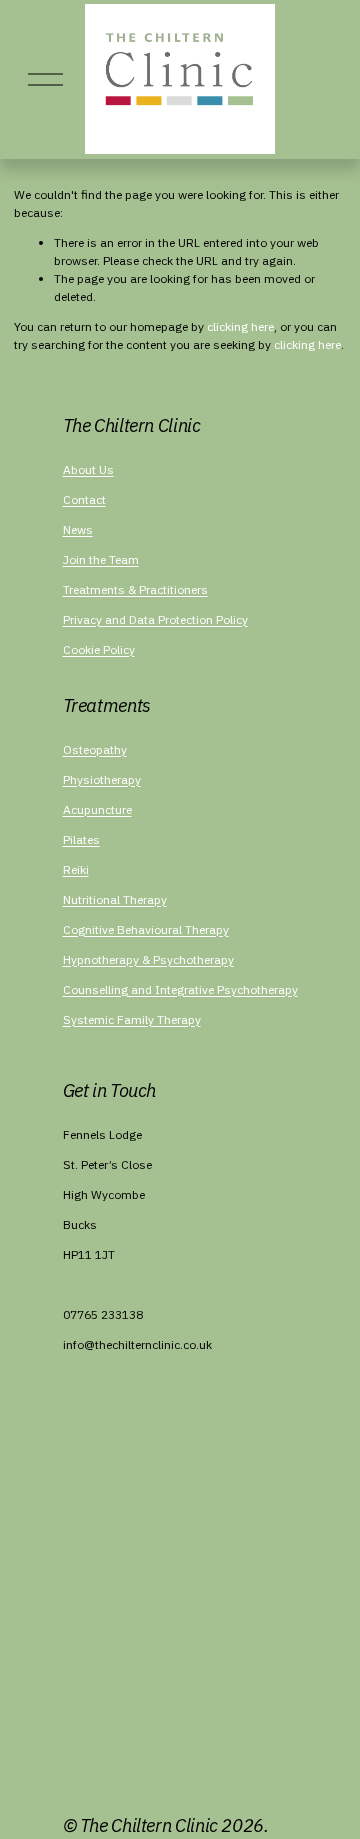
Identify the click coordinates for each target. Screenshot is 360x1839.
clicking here (240, 326)
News (78, 529)
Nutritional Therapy (115, 899)
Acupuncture (97, 809)
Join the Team (101, 559)
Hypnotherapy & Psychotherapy (148, 959)
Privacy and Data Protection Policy (155, 619)
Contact (84, 499)
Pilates (81, 839)
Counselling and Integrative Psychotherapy (180, 989)
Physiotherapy (102, 779)
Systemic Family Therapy (132, 1019)
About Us (88, 469)
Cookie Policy (99, 649)
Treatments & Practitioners (135, 589)
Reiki (76, 869)
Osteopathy (95, 749)
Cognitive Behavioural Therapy (146, 929)
